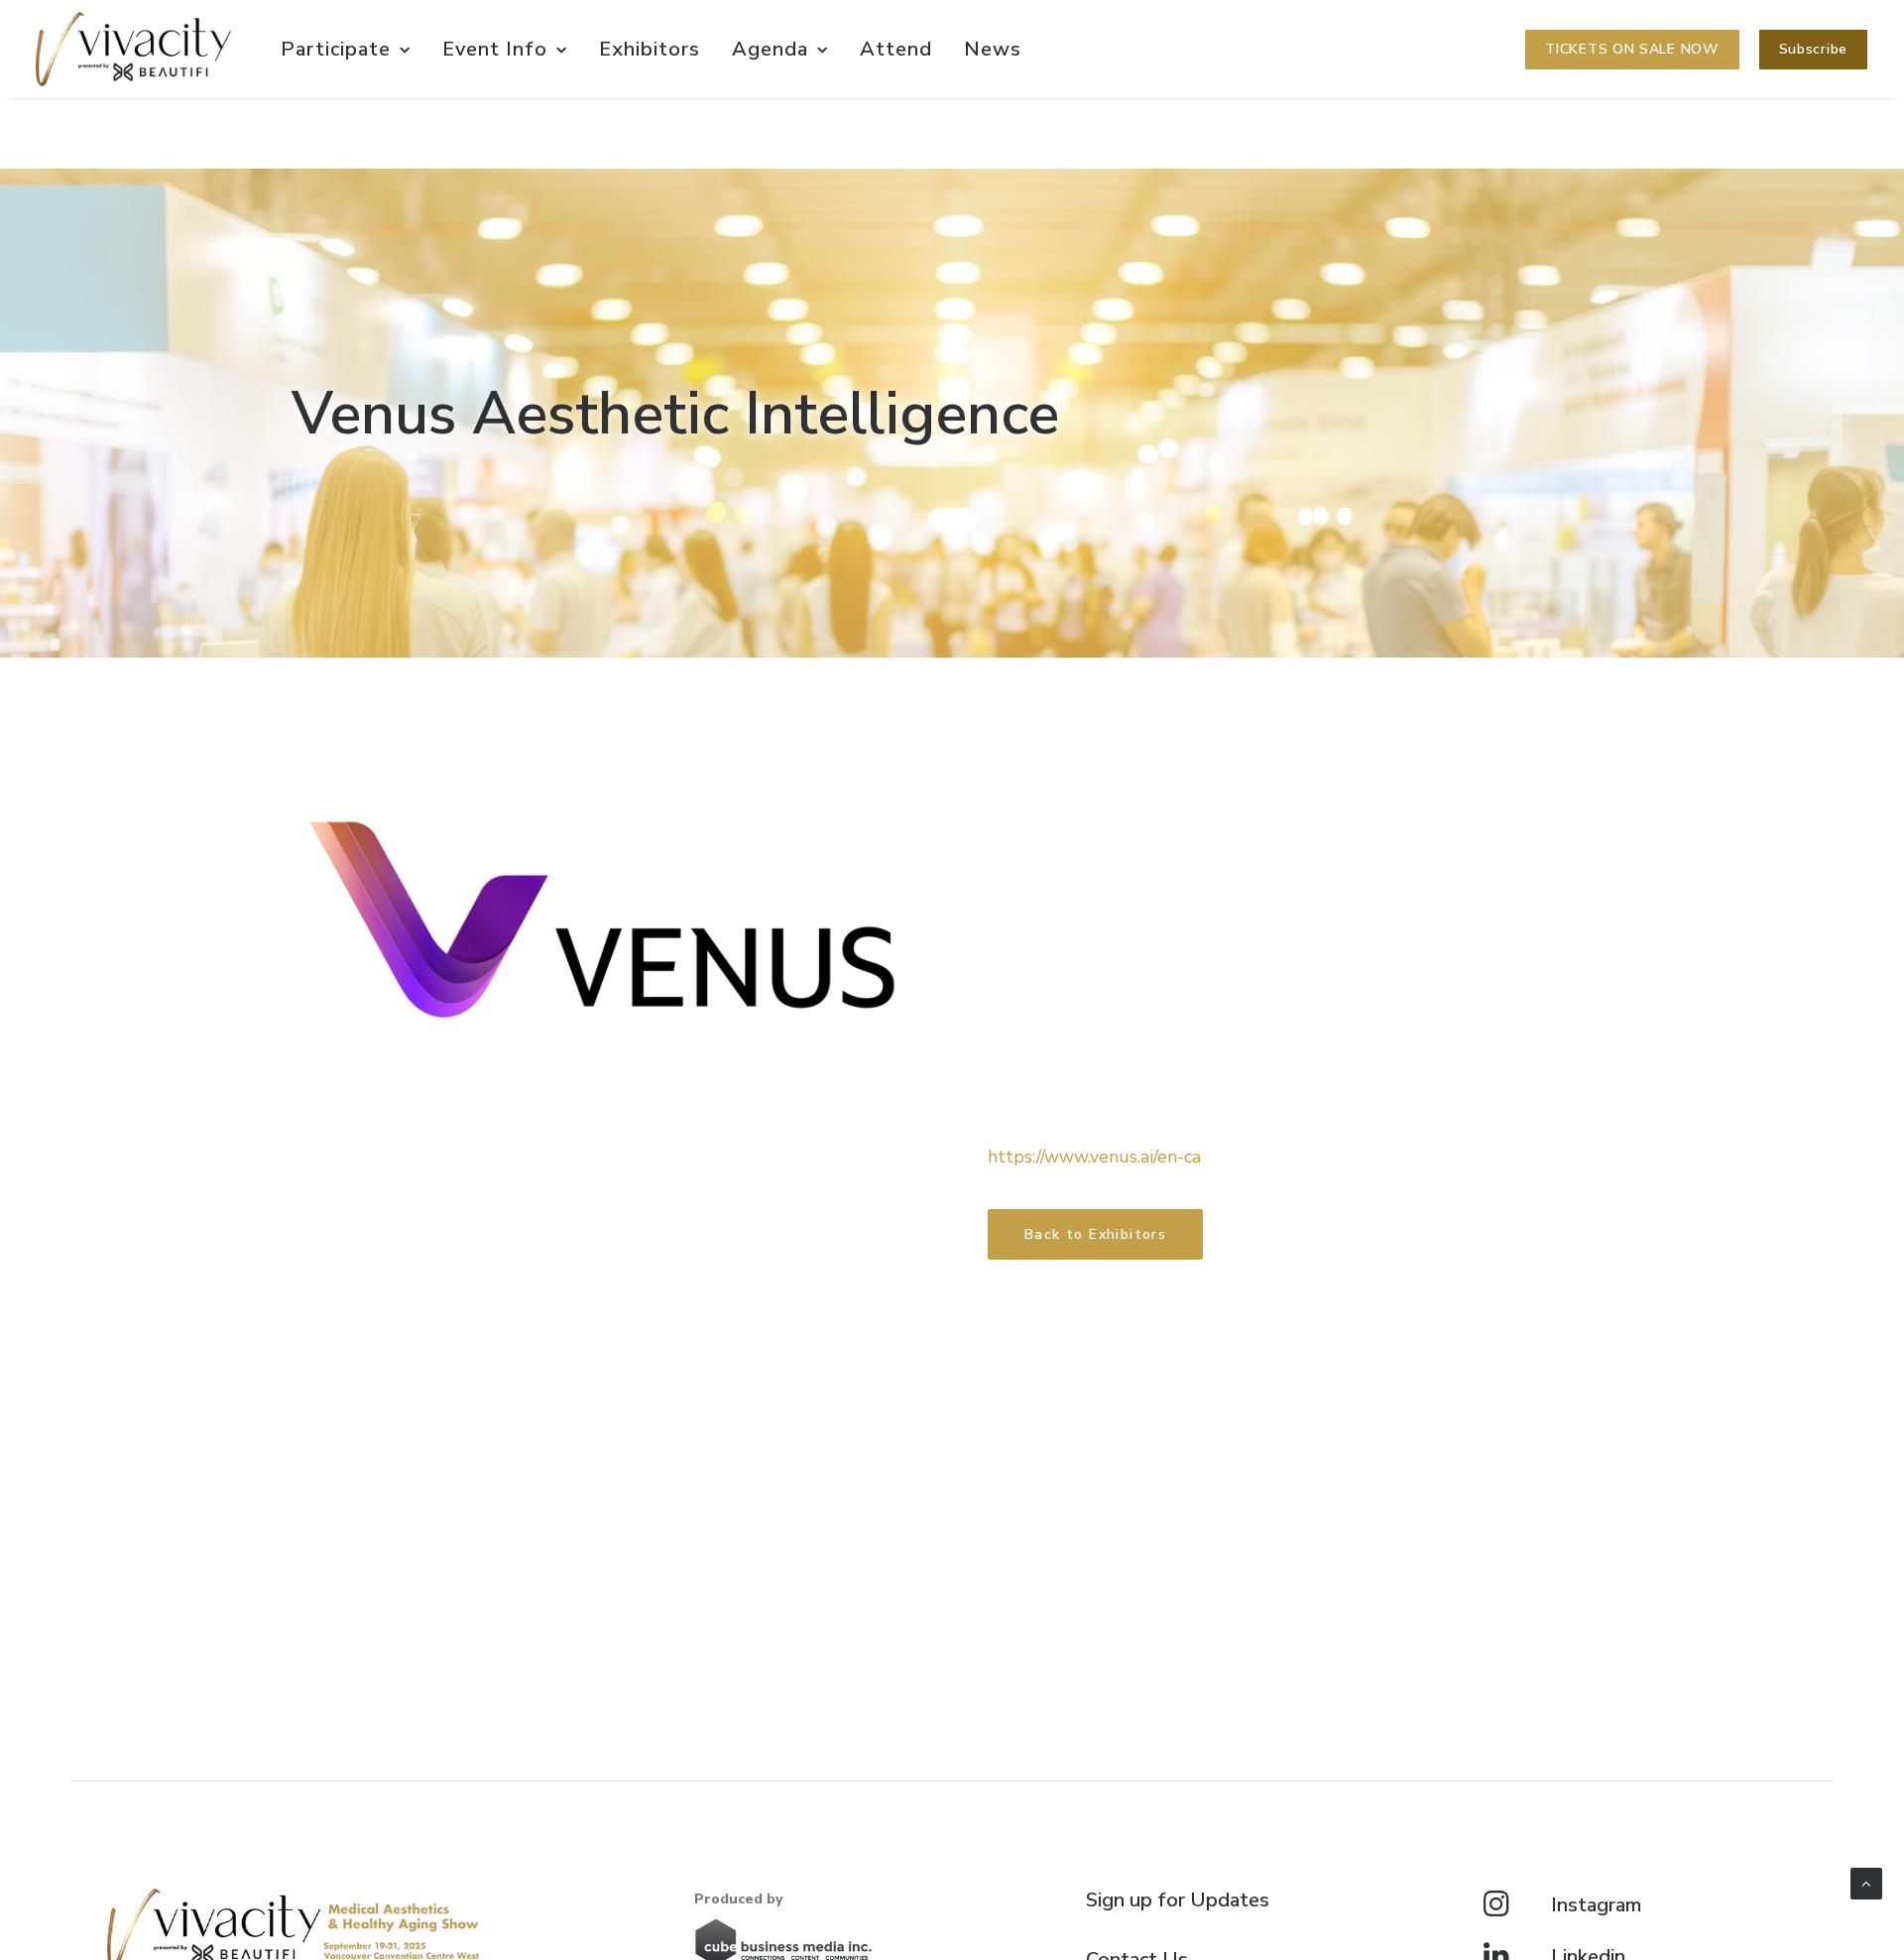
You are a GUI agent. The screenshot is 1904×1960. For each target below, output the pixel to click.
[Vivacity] (133, 49)
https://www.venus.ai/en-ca (1094, 1157)
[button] (1813, 50)
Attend (896, 49)
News (993, 49)
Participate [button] (336, 49)
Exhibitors (650, 49)
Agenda (770, 49)
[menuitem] (346, 49)
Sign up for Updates (1178, 1900)
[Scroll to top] (1866, 1883)
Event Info (495, 49)
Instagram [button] (1596, 1905)
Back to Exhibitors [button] (1095, 1234)
